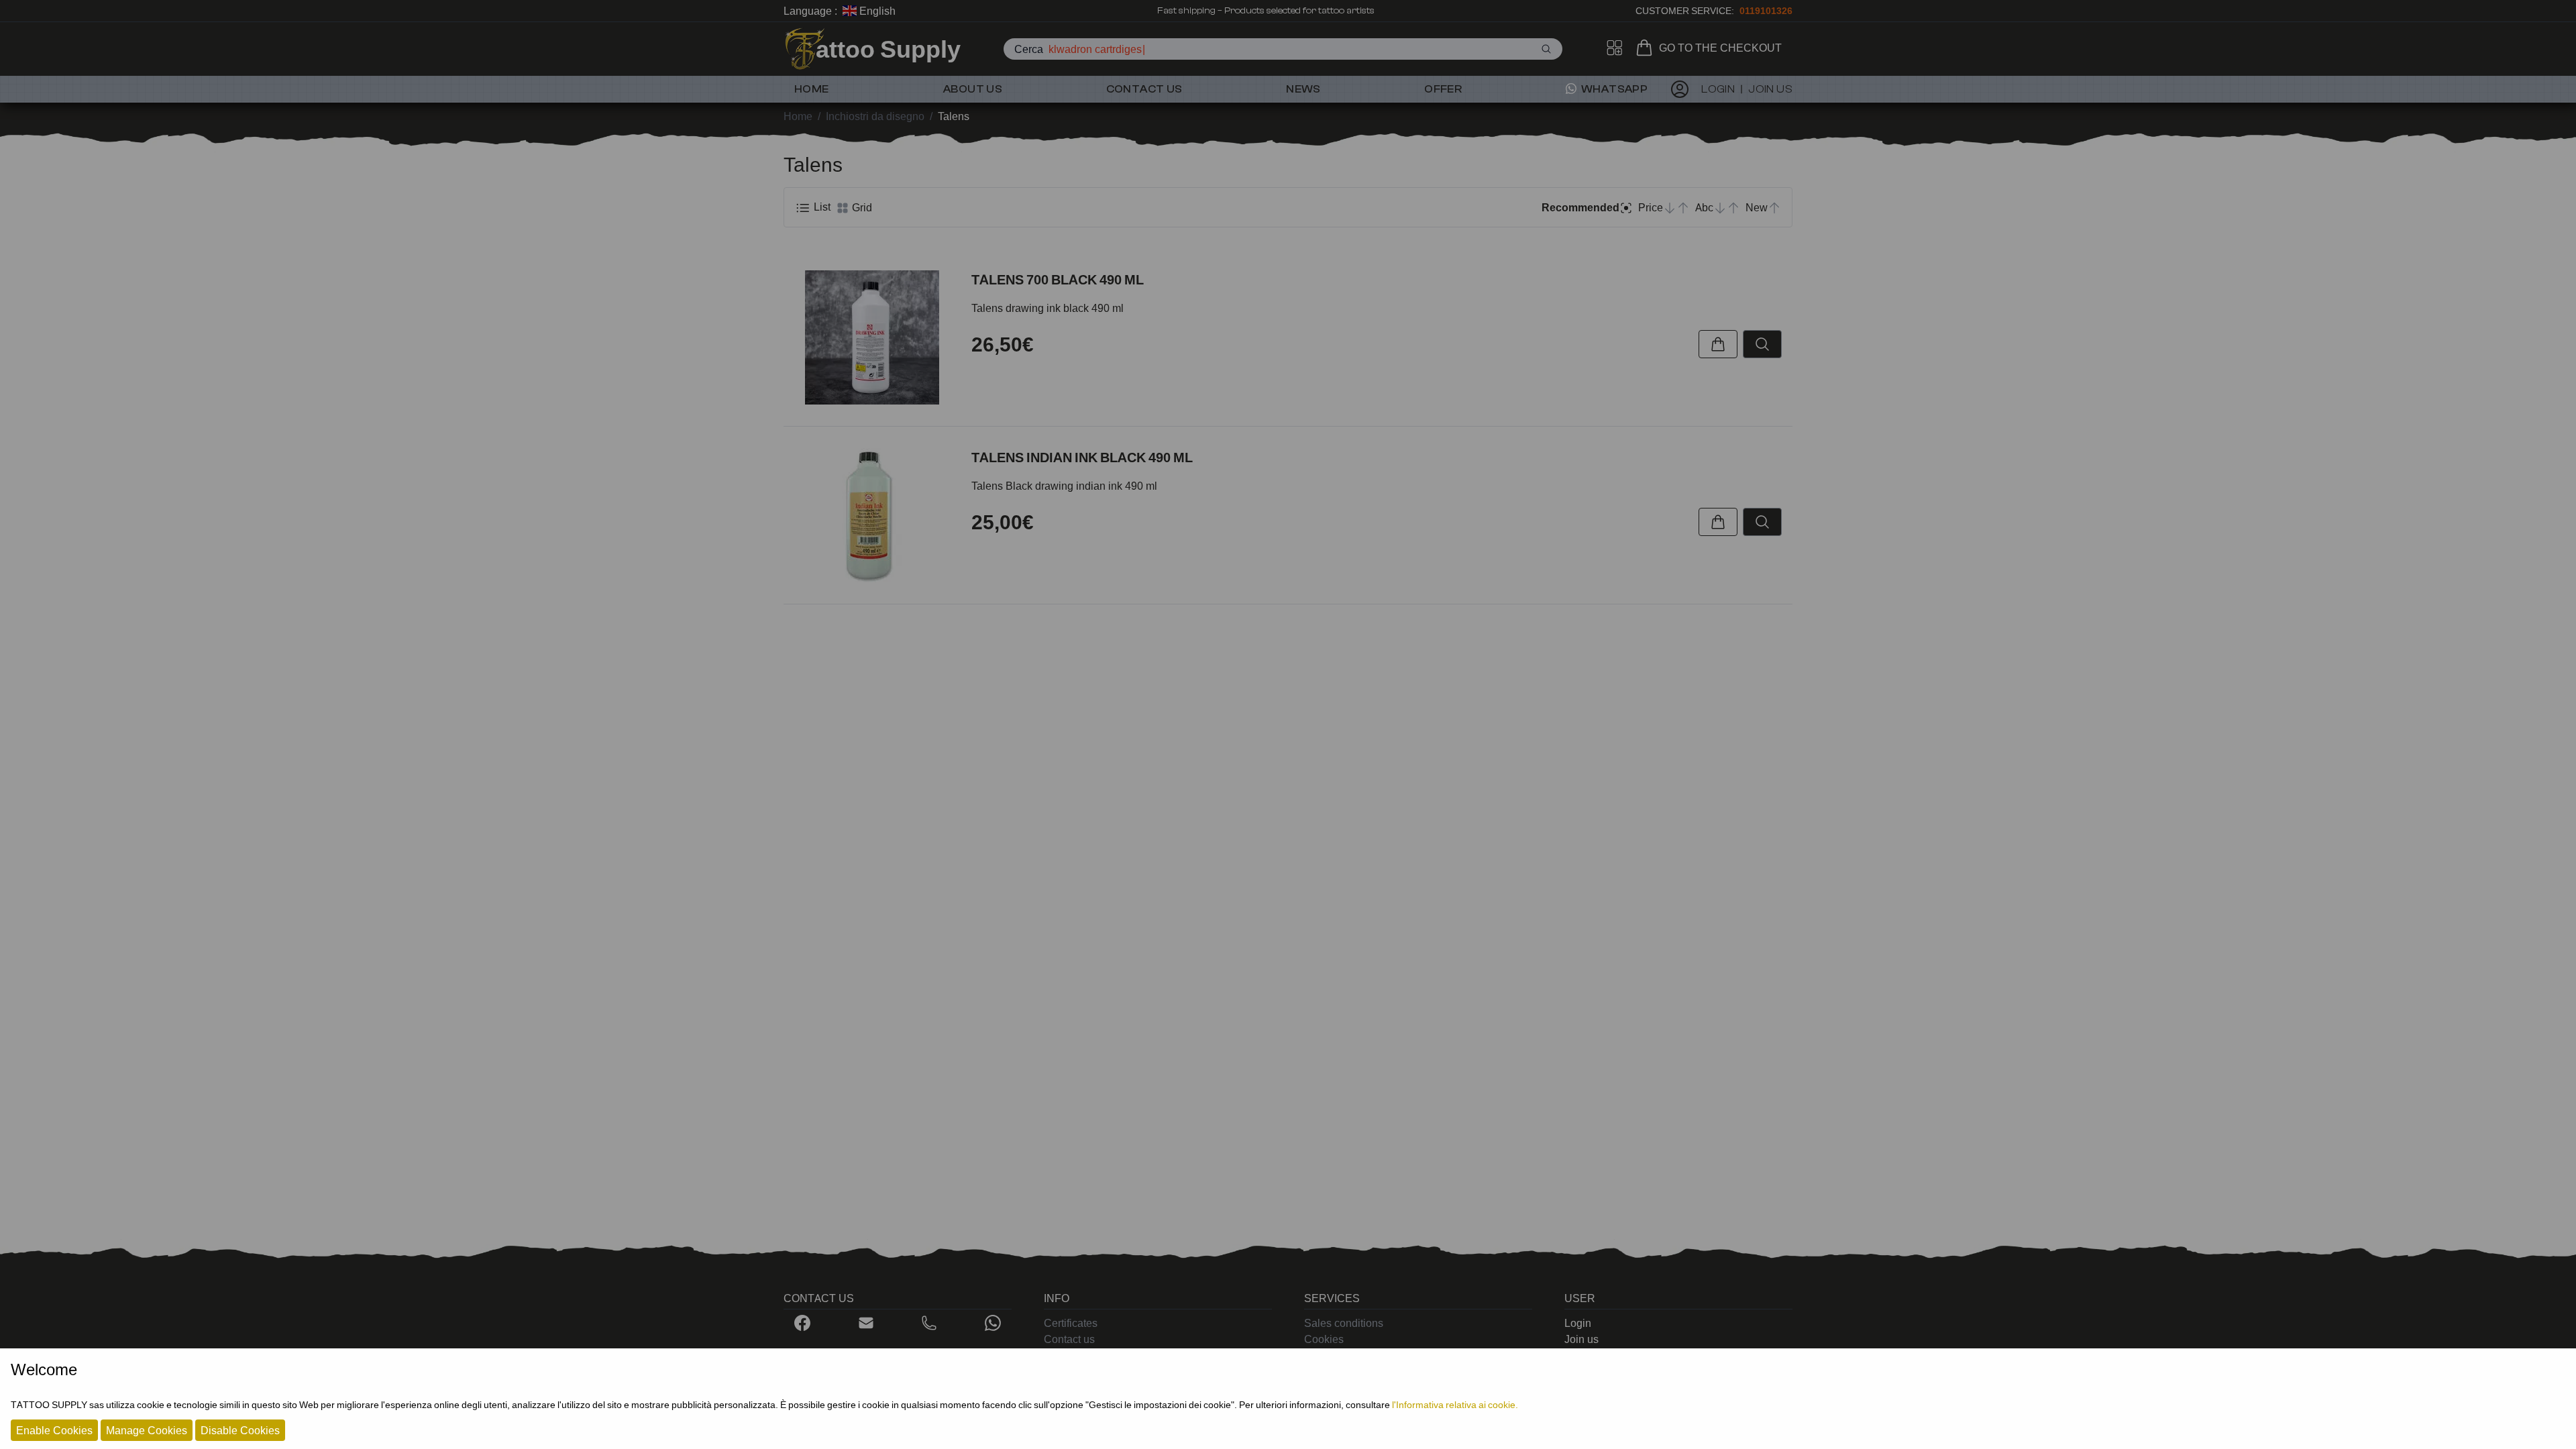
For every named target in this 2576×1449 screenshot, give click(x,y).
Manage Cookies (147, 1430)
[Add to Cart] (1718, 344)
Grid (861, 207)
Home (812, 89)
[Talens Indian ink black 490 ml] (872, 515)
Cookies (1324, 1339)
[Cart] (1647, 48)
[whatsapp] (993, 1323)
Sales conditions (1344, 1323)
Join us (1581, 1339)
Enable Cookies (54, 1430)
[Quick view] (1762, 344)
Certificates (1071, 1323)
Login (1578, 1323)
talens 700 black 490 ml (1058, 280)
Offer (1443, 89)
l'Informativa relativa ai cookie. (1455, 1404)
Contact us (1144, 89)
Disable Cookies (240, 1430)
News (1303, 89)
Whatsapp (1614, 89)
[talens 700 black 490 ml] (872, 337)
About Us (973, 89)
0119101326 (1766, 10)
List (821, 207)
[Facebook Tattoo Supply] (802, 1323)
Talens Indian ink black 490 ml (1082, 458)
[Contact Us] (866, 1323)
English (876, 11)
